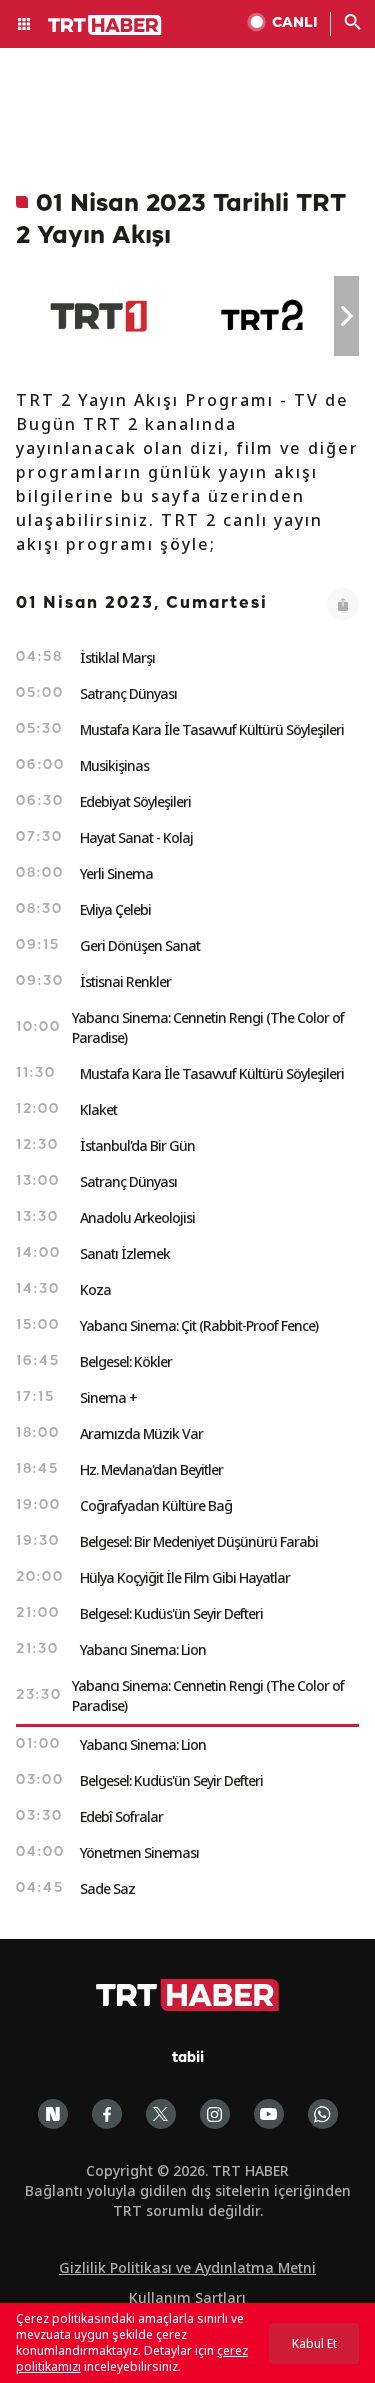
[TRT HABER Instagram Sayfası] (215, 2114)
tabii (188, 2058)
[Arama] (353, 24)
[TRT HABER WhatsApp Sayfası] (323, 2114)
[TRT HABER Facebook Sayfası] (107, 2114)
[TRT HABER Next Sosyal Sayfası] (53, 2114)
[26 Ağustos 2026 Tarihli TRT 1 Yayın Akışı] (98, 316)
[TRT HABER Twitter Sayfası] (161, 2114)
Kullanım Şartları (187, 2297)
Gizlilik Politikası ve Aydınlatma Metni (187, 2267)
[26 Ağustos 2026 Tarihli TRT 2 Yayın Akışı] (263, 316)
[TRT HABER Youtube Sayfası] (269, 2114)
